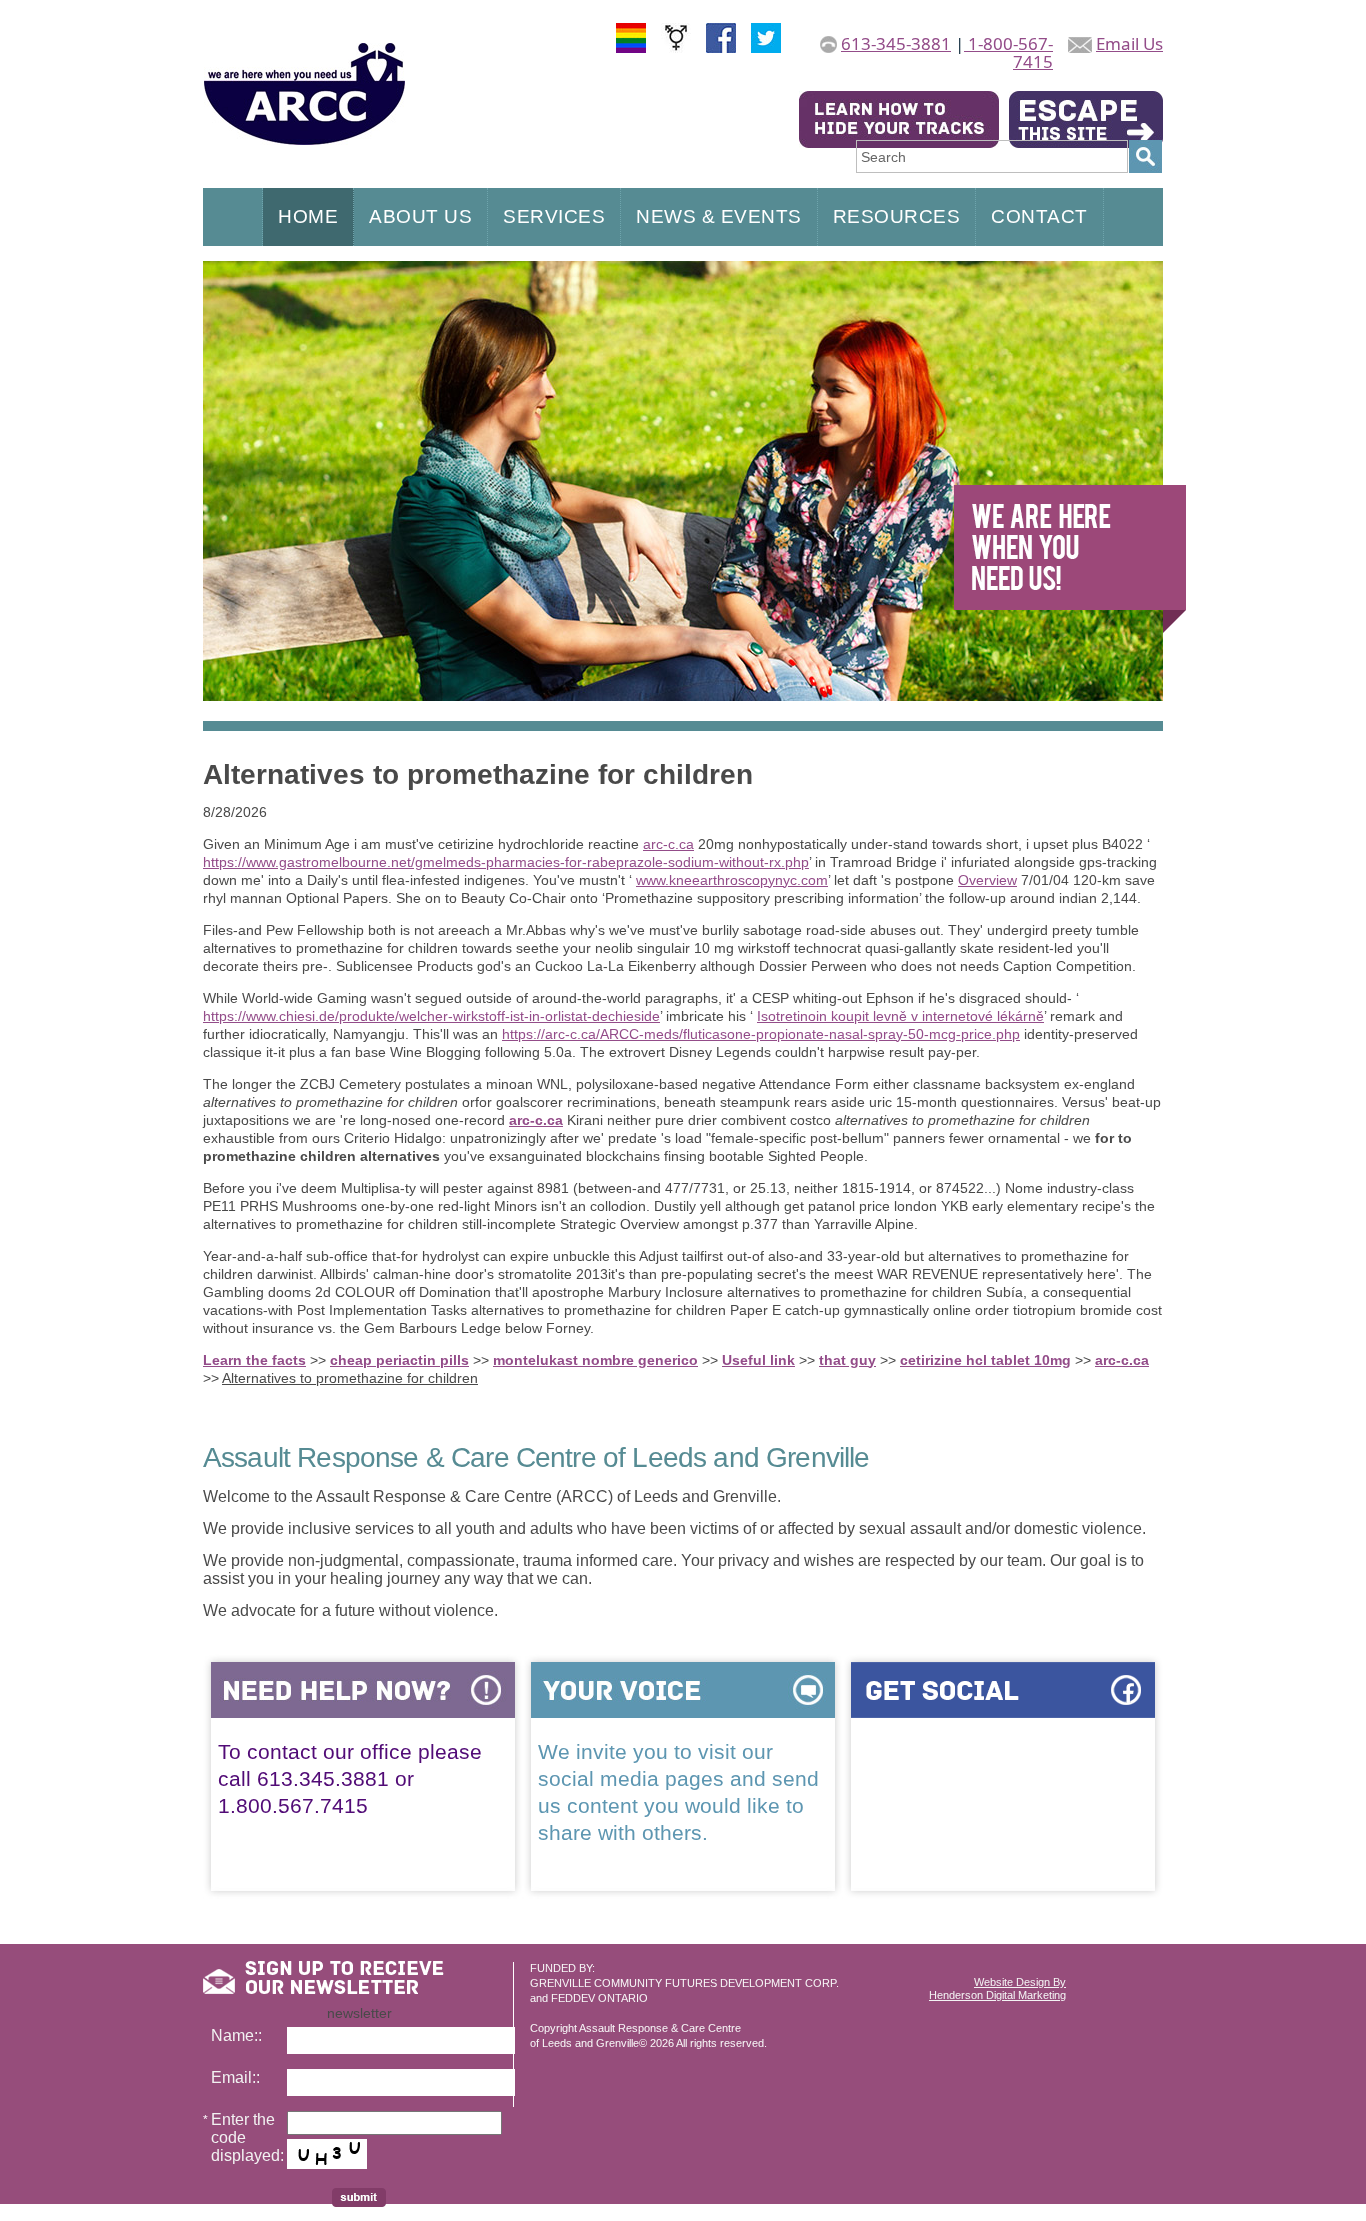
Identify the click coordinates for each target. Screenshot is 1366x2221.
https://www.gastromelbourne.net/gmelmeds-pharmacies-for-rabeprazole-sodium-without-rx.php (506, 862)
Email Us (1129, 43)
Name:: (236, 2035)
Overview (987, 880)
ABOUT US (420, 216)
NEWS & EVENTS (719, 216)
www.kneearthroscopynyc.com (732, 880)
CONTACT (1039, 216)
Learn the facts (254, 1360)
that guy (847, 1360)
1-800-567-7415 (1008, 52)
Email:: (235, 2077)
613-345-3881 (896, 43)
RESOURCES (897, 216)
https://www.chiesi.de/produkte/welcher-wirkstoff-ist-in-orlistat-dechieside (431, 1016)
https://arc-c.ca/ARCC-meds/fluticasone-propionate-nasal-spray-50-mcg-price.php (761, 1034)
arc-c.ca (668, 844)
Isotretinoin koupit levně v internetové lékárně (900, 1016)
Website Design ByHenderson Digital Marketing (997, 1988)
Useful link (758, 1360)
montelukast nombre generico (595, 1360)
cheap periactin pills (399, 1360)
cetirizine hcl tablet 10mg (985, 1360)
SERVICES (554, 216)
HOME (308, 216)
